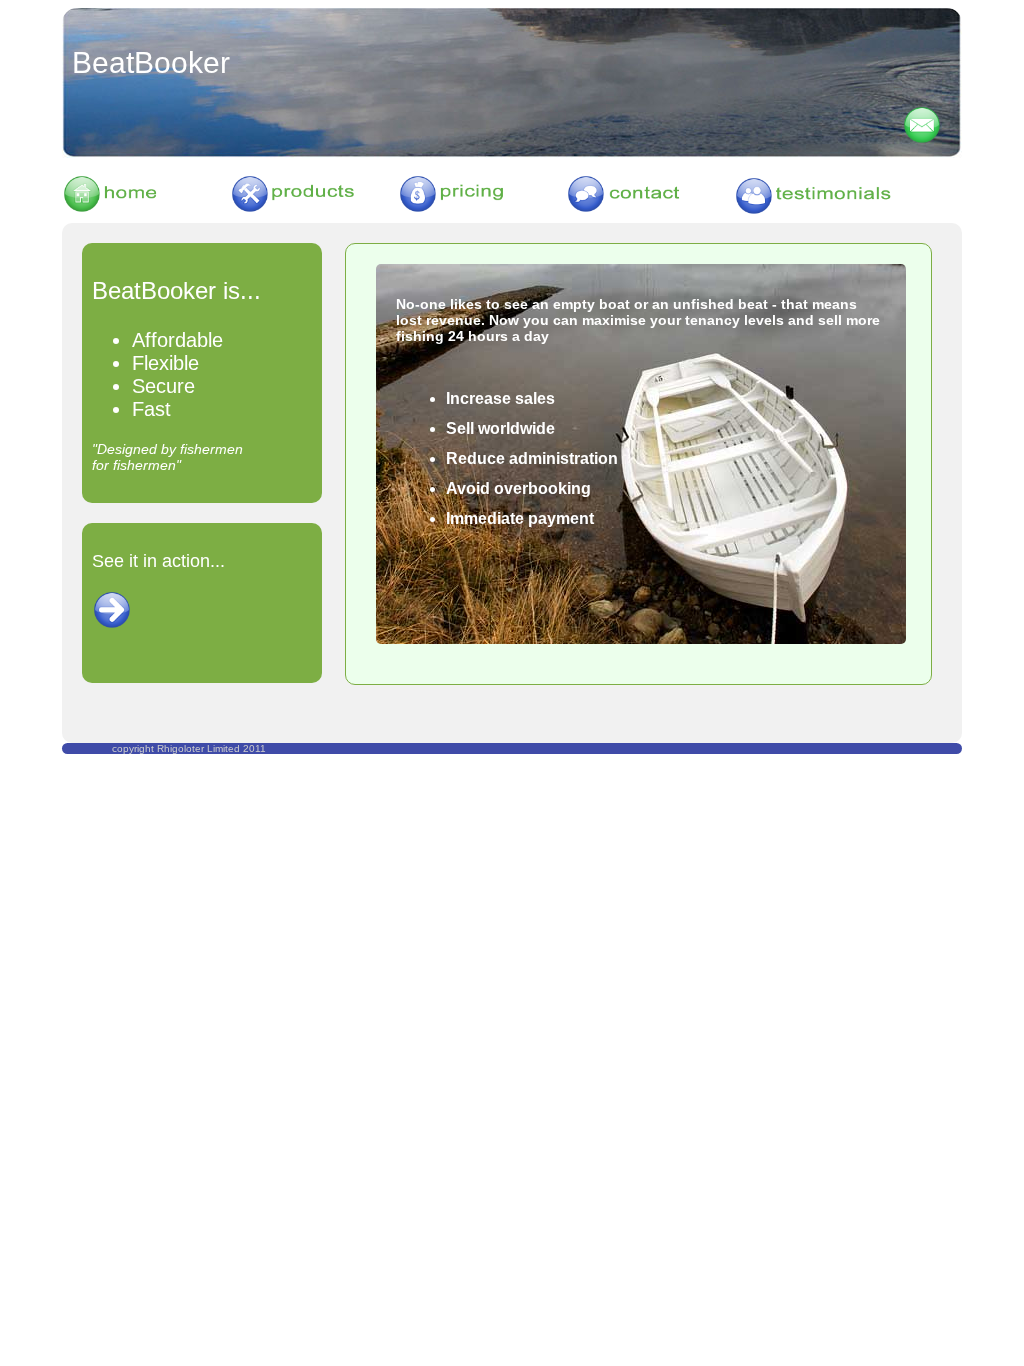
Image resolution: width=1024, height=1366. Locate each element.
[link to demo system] (112, 624)
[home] (146, 208)
